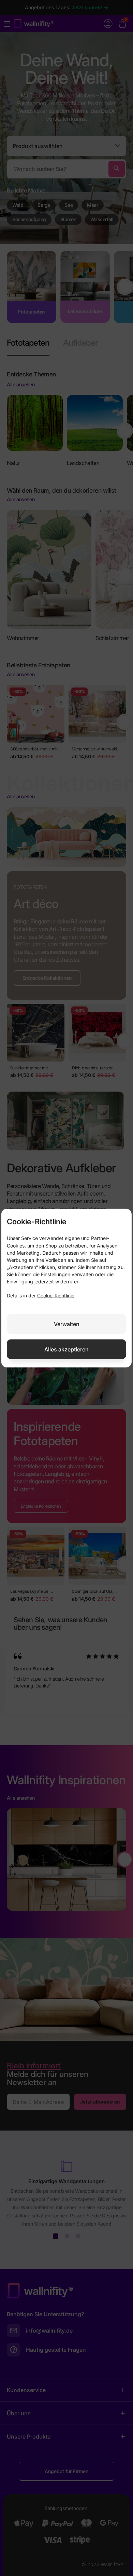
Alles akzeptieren (66, 1349)
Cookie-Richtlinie (56, 1296)
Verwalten (67, 1324)
